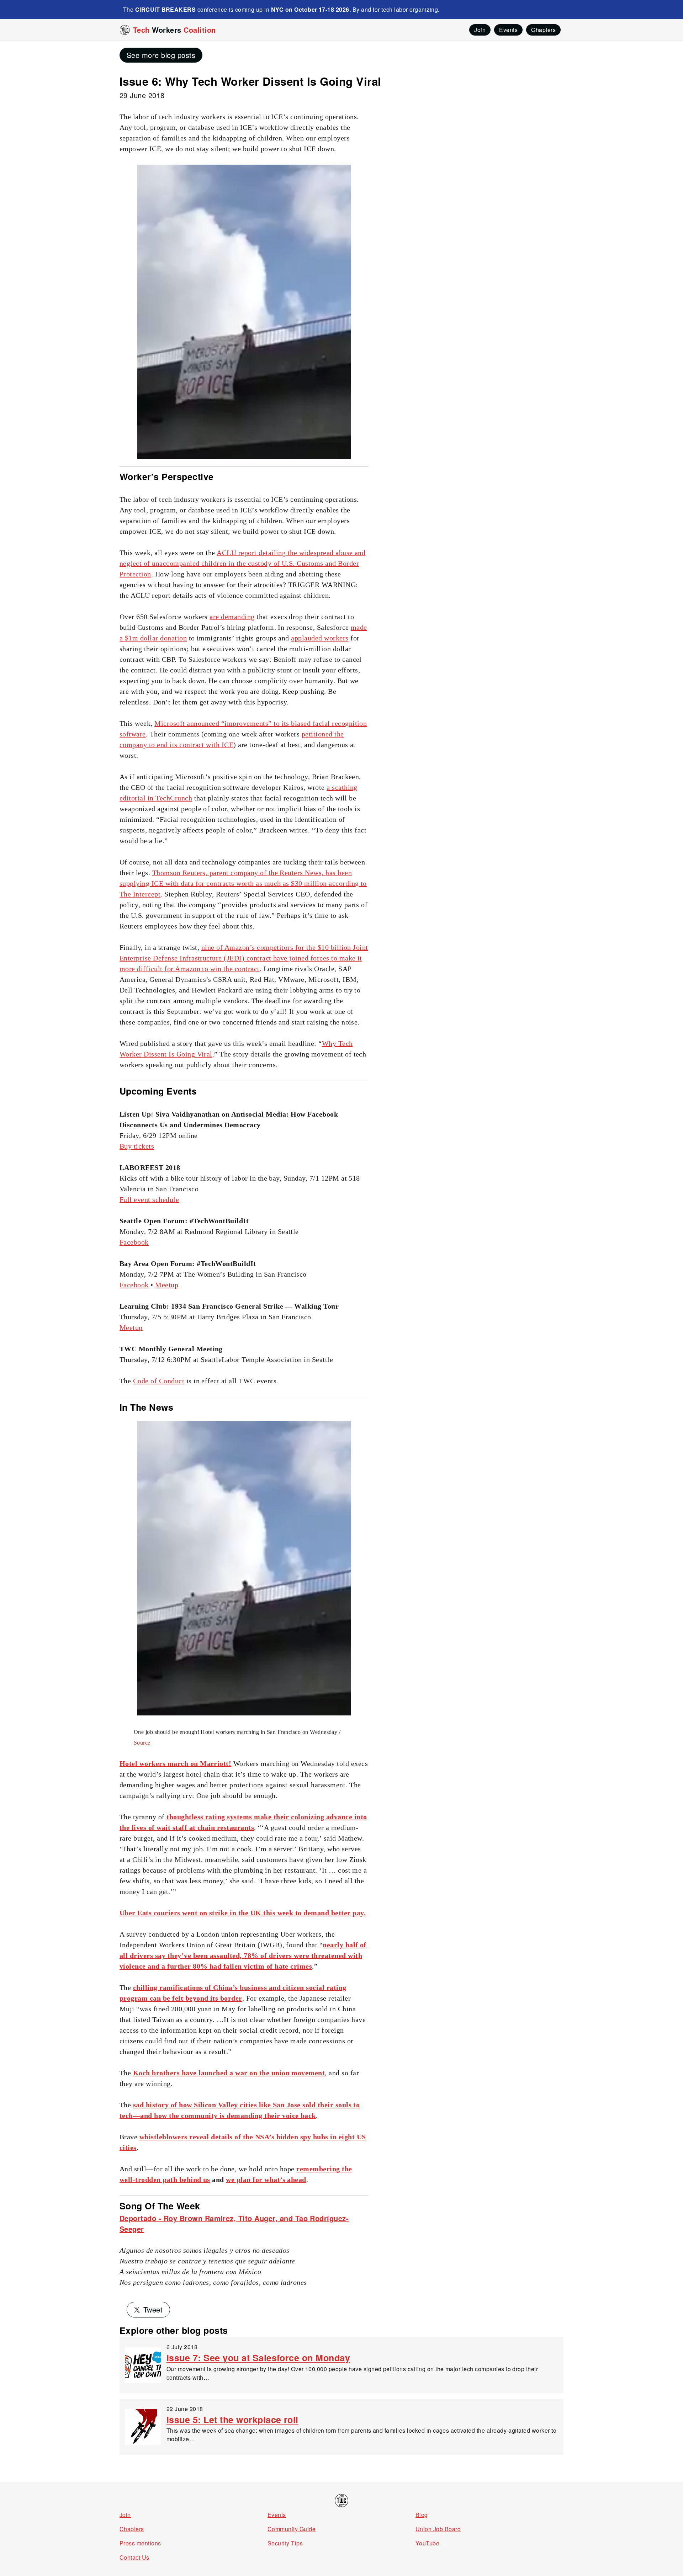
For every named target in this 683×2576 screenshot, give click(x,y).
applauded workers (320, 638)
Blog (422, 2515)
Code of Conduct (159, 1381)
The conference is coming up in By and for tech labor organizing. (281, 9)
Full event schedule (149, 1199)
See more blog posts (161, 55)
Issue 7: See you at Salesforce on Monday (258, 2358)
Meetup (167, 1285)
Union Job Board (438, 2529)
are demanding (232, 617)
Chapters (132, 2529)
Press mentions (140, 2543)
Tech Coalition (174, 30)
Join (125, 2515)
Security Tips (285, 2543)
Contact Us (134, 2557)
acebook (136, 1242)
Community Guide (292, 2529)
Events (277, 2515)
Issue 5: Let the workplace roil (232, 2420)
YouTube (427, 2543)
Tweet (153, 2309)
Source (142, 1743)
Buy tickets (137, 1146)
